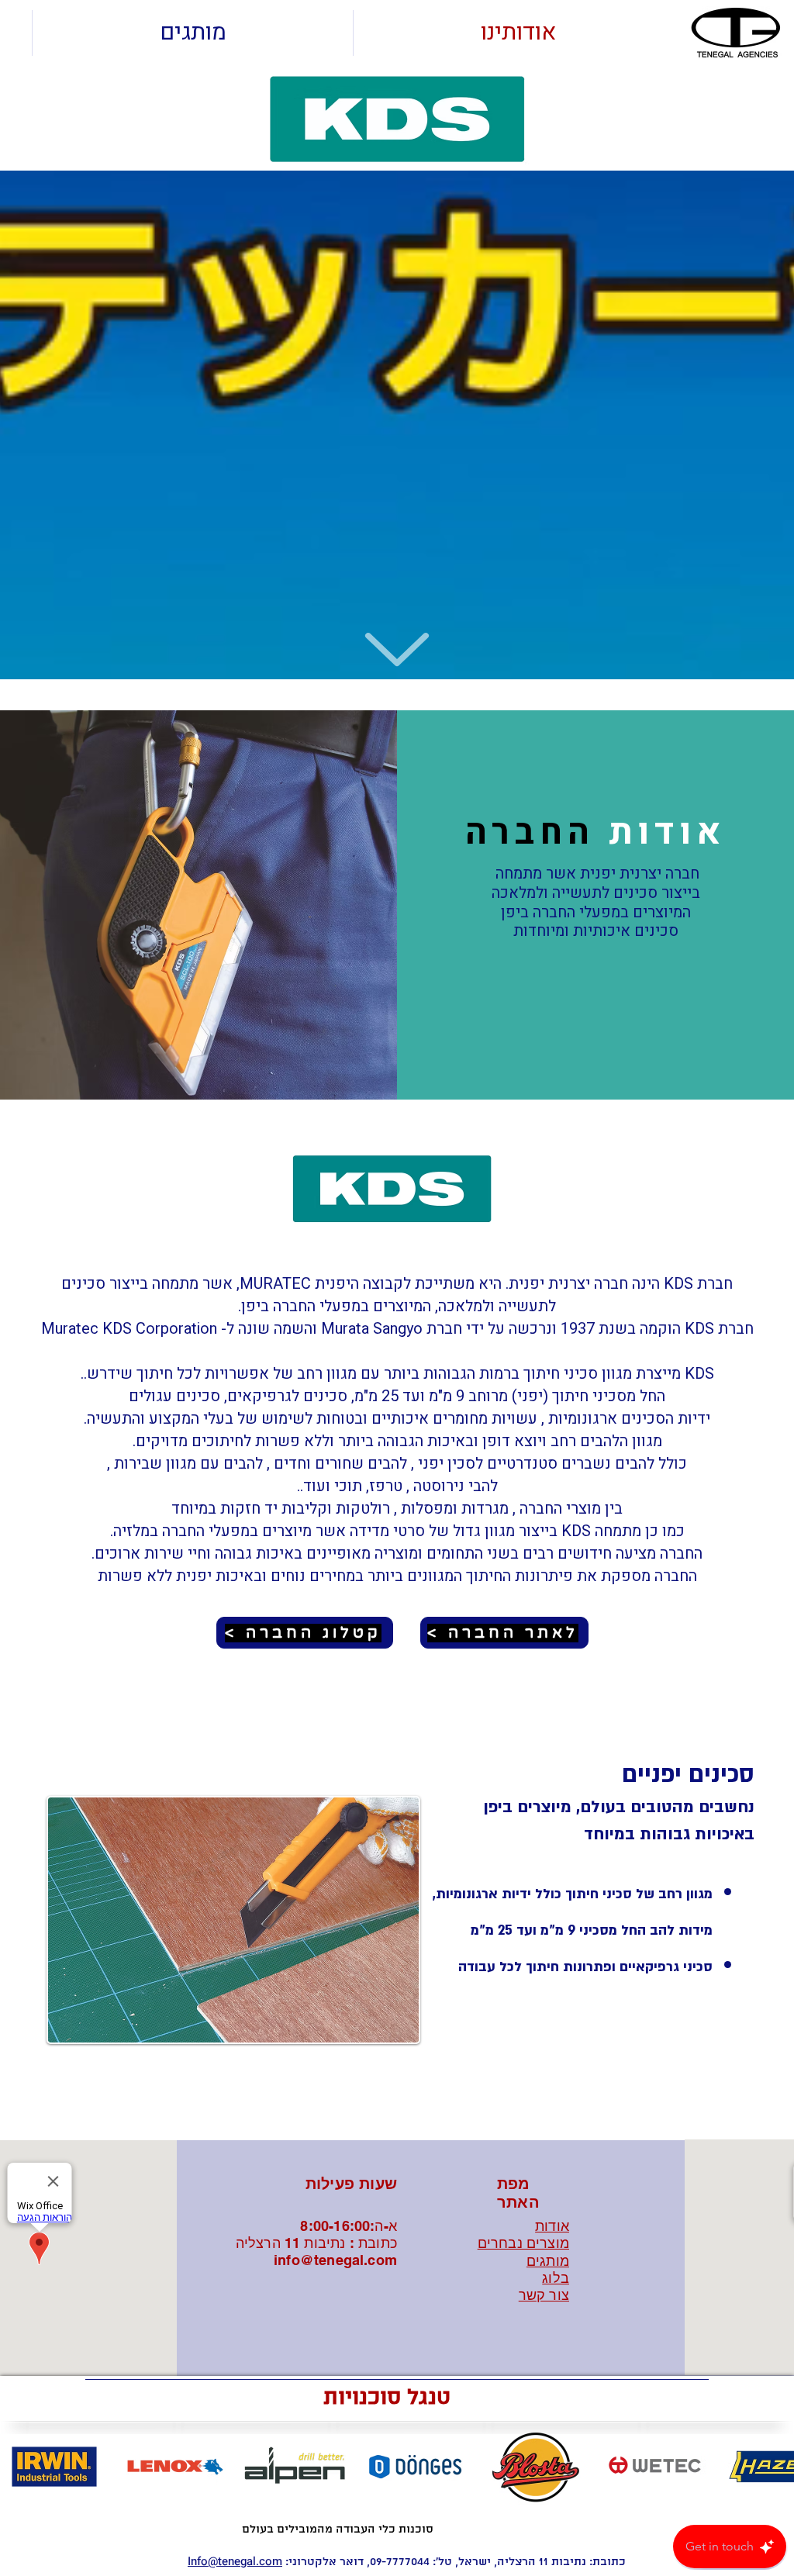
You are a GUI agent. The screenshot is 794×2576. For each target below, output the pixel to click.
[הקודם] (26, 1920)
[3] (414, 2101)
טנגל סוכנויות (387, 2398)
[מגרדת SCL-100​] (380, 2101)
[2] (397, 2101)
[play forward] (775, 2467)
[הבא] (768, 1920)
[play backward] (19, 2467)
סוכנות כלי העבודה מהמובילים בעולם (338, 2529)
